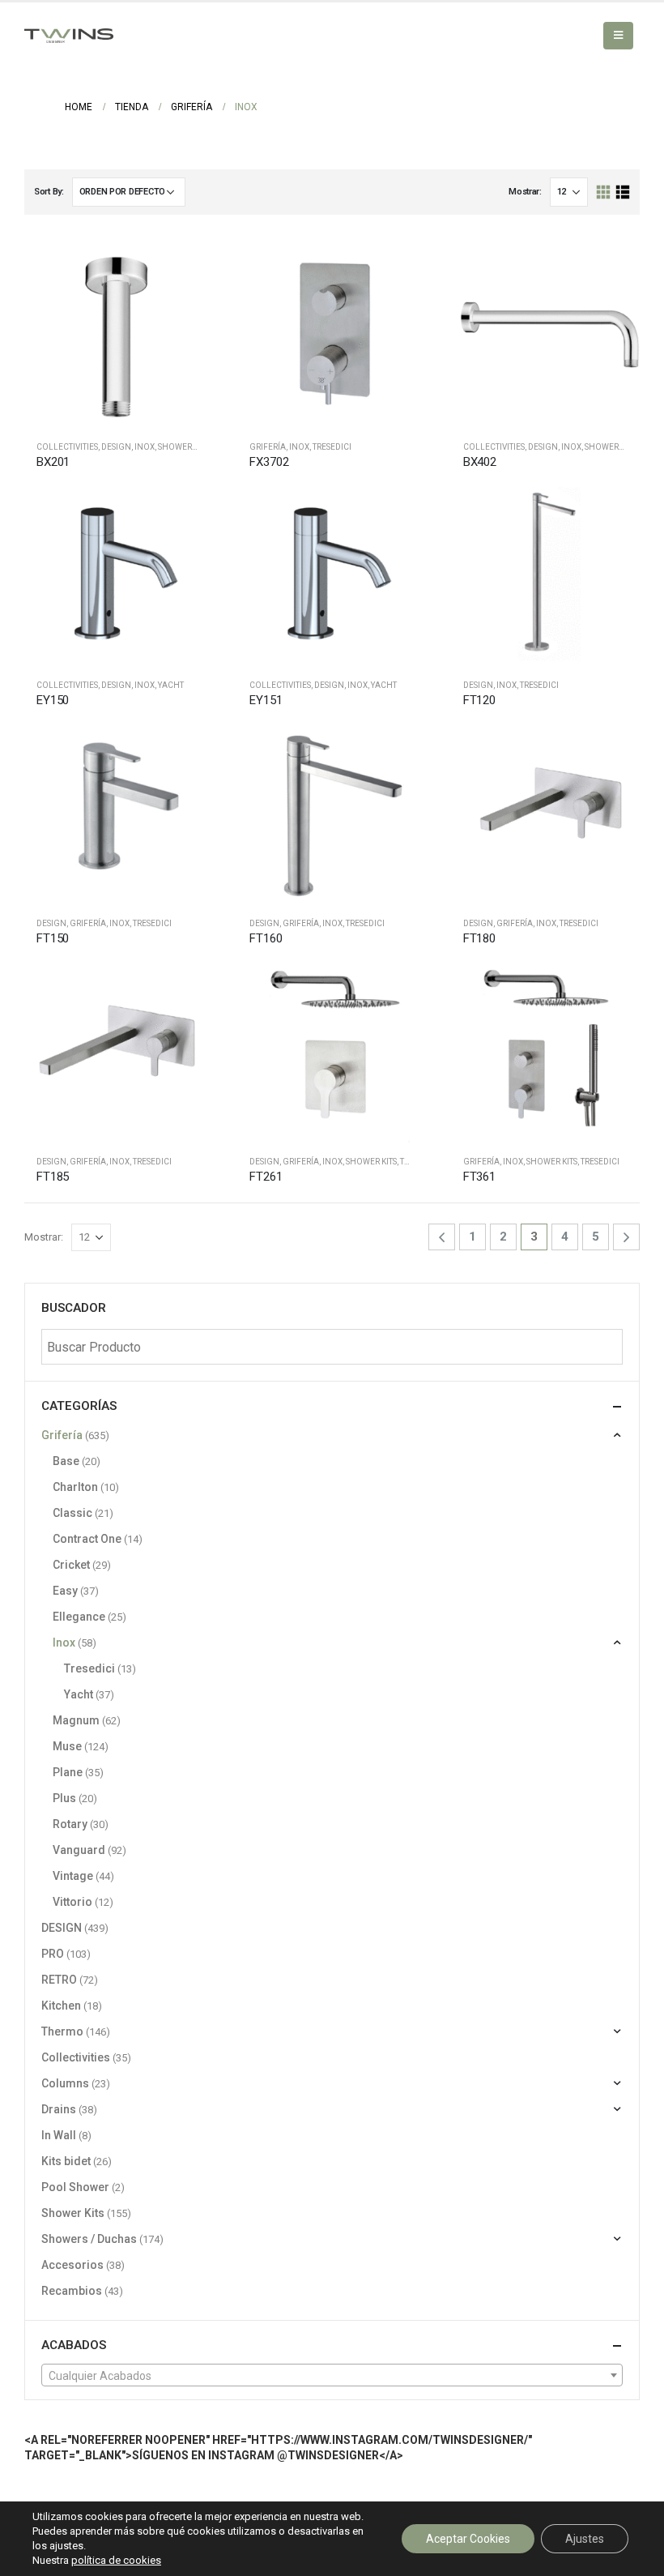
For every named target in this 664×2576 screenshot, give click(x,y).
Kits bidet (66, 2161)
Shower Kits (371, 1162)
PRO (53, 1954)
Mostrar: (525, 192)
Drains (59, 2109)
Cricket (71, 1565)
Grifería (268, 447)
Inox (145, 447)
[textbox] (332, 2376)
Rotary (70, 1824)
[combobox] (332, 2375)
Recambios (72, 2291)
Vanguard (79, 1850)
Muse (67, 1746)
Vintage (73, 1876)
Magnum (76, 1720)
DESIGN (116, 447)
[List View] (622, 192)
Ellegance (79, 1617)
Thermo (62, 2031)
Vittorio (72, 1902)
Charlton (75, 1487)
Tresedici (332, 447)
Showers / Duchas (197, 447)
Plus (64, 1798)
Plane (68, 1772)
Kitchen (61, 2006)
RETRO (59, 1980)
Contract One (87, 1539)
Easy (65, 1591)
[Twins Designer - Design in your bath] (69, 36)
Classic (72, 1513)
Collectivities (67, 447)
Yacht (171, 685)
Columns (65, 2083)
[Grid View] (604, 192)
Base (66, 1461)
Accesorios (72, 2265)
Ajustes (585, 2539)
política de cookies (116, 2560)
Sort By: (49, 192)
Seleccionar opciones (186, 504)
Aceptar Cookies (468, 2539)
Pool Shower (75, 2187)
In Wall (59, 2135)
